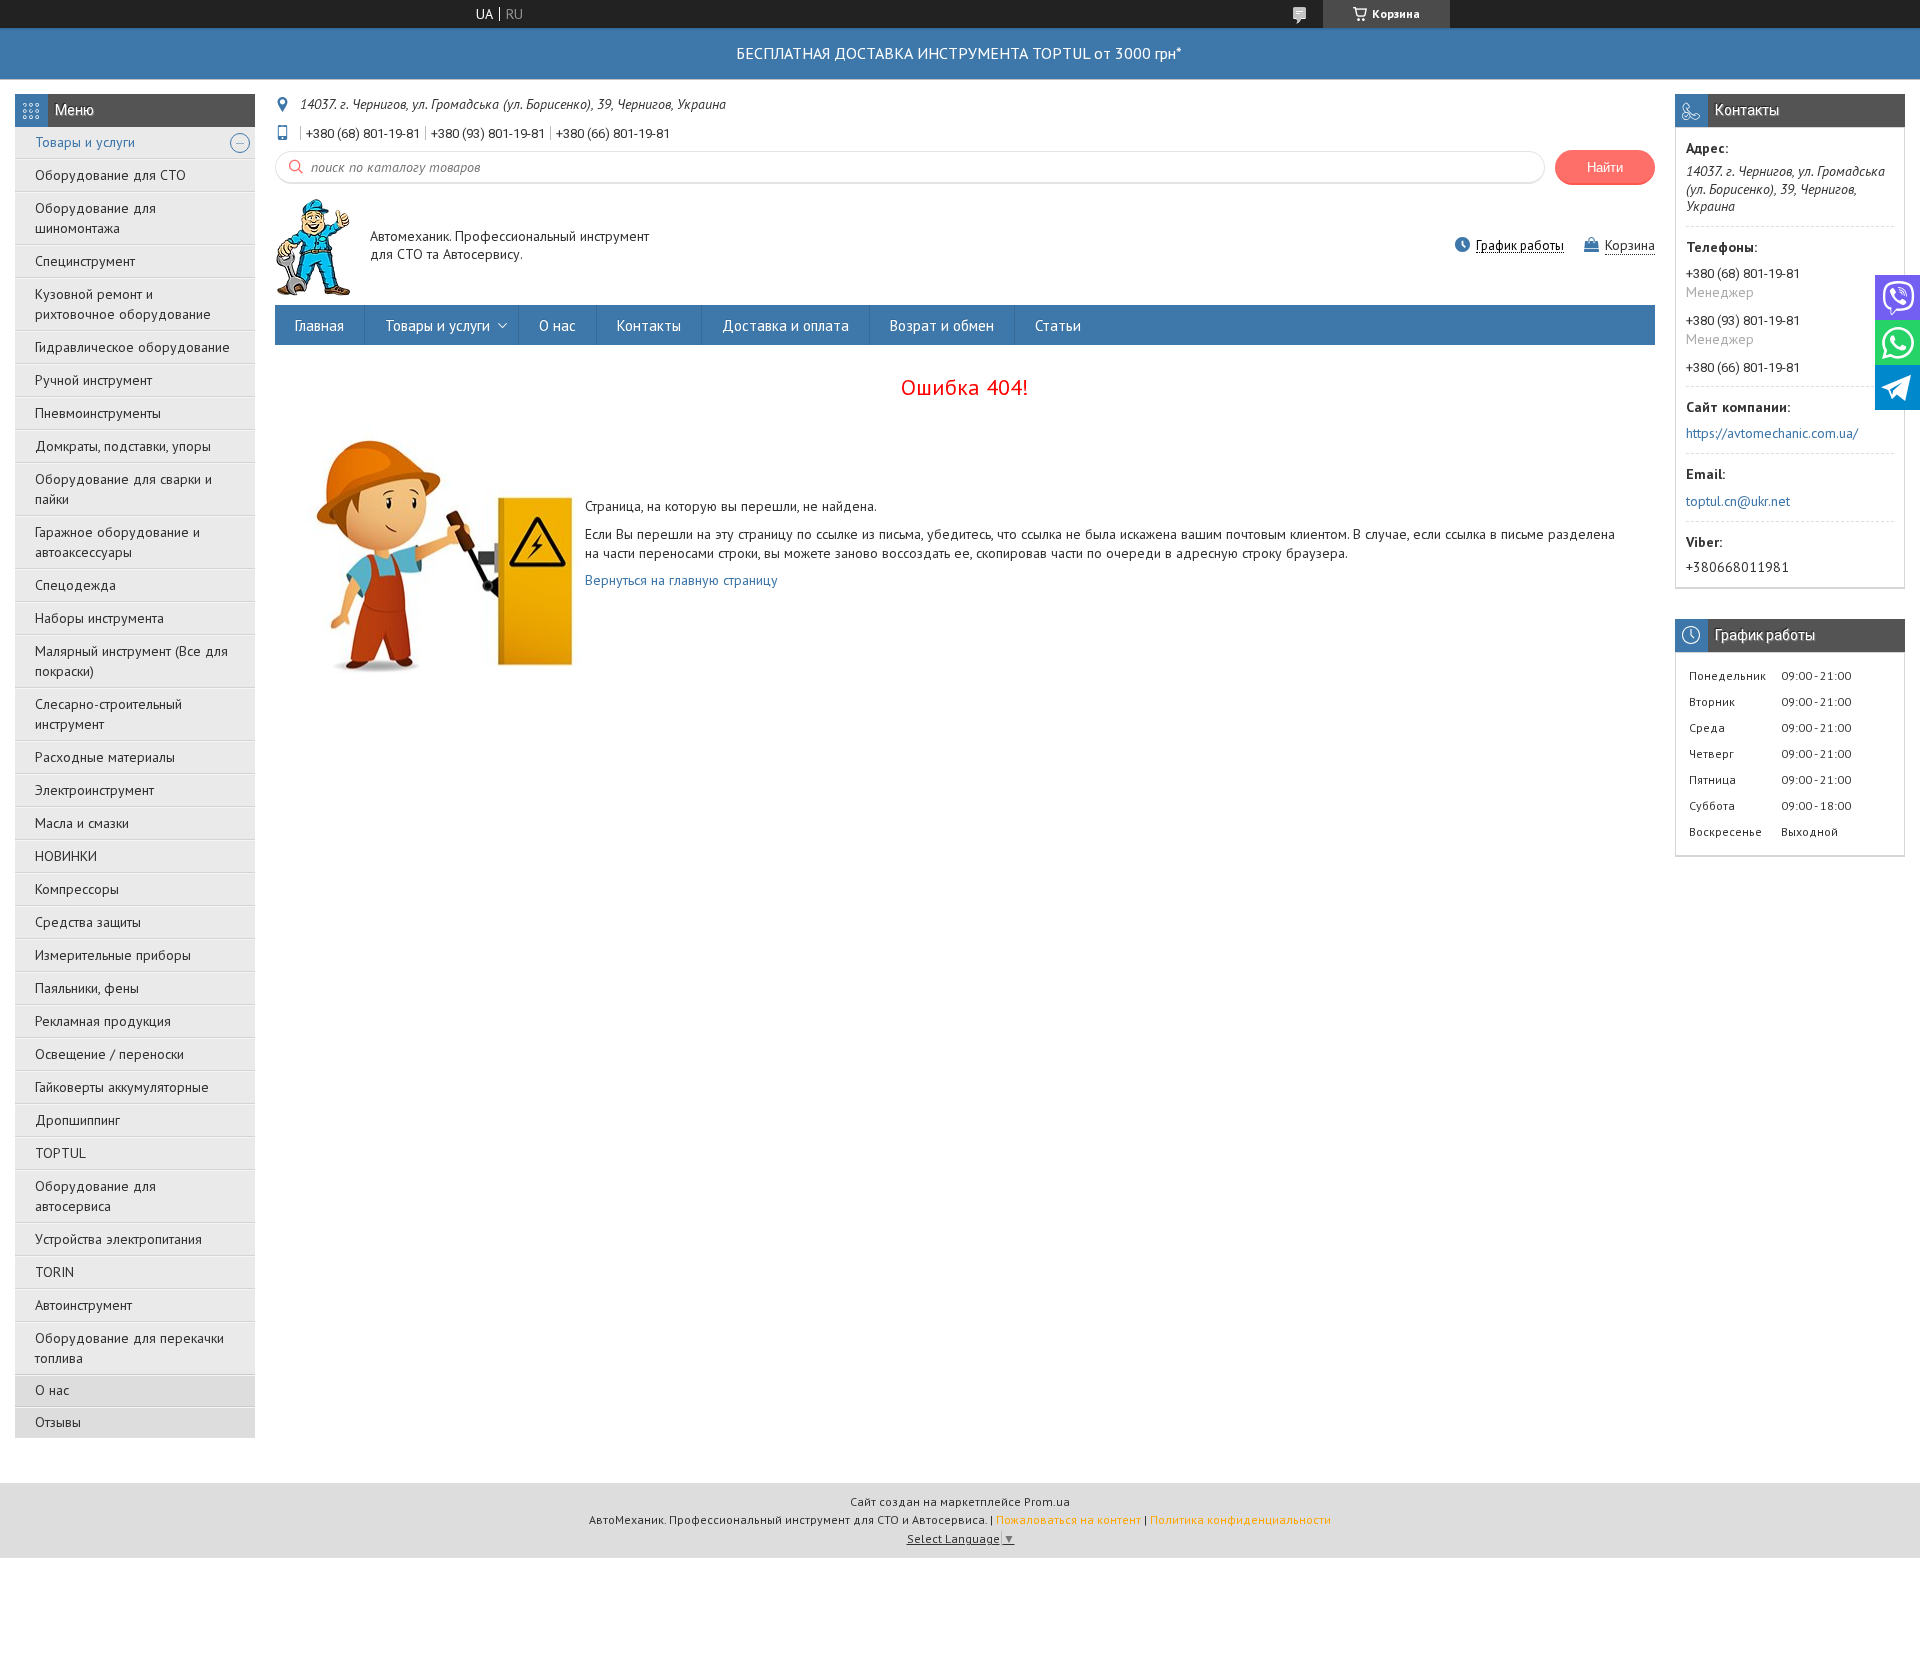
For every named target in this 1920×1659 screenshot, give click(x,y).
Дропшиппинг (77, 1120)
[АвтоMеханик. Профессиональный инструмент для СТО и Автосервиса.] (313, 246)
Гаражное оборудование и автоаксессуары (117, 542)
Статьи (1058, 325)
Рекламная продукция (103, 1021)
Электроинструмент (94, 790)
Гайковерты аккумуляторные (122, 1087)
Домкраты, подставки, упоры (123, 446)
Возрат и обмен (942, 325)
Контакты (649, 325)
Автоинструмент (83, 1305)
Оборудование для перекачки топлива (129, 1348)
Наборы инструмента (99, 618)
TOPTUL (60, 1153)
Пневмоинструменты (98, 413)
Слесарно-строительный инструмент (108, 714)
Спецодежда (75, 585)
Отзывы (58, 1422)
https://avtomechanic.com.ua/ (1772, 433)
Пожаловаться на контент (1068, 1519)
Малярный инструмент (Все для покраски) (131, 661)
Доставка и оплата (785, 325)
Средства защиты (88, 922)
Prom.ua (1047, 1501)
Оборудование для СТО (110, 175)
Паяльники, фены (87, 988)
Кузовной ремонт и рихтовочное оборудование (123, 304)
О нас (52, 1390)
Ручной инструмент (93, 380)
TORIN (54, 1272)
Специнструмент (85, 261)
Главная (319, 325)
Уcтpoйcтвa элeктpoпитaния (118, 1239)
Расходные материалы (105, 757)
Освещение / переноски (109, 1054)
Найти (1605, 167)
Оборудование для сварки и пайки (123, 489)
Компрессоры (77, 889)
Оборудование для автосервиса (95, 1196)
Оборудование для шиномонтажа (95, 218)
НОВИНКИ (66, 856)
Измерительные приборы (113, 955)
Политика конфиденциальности (1240, 1519)
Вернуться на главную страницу (681, 580)
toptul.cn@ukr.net (1738, 501)
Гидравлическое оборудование (132, 347)
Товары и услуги (85, 142)
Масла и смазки (82, 823)
